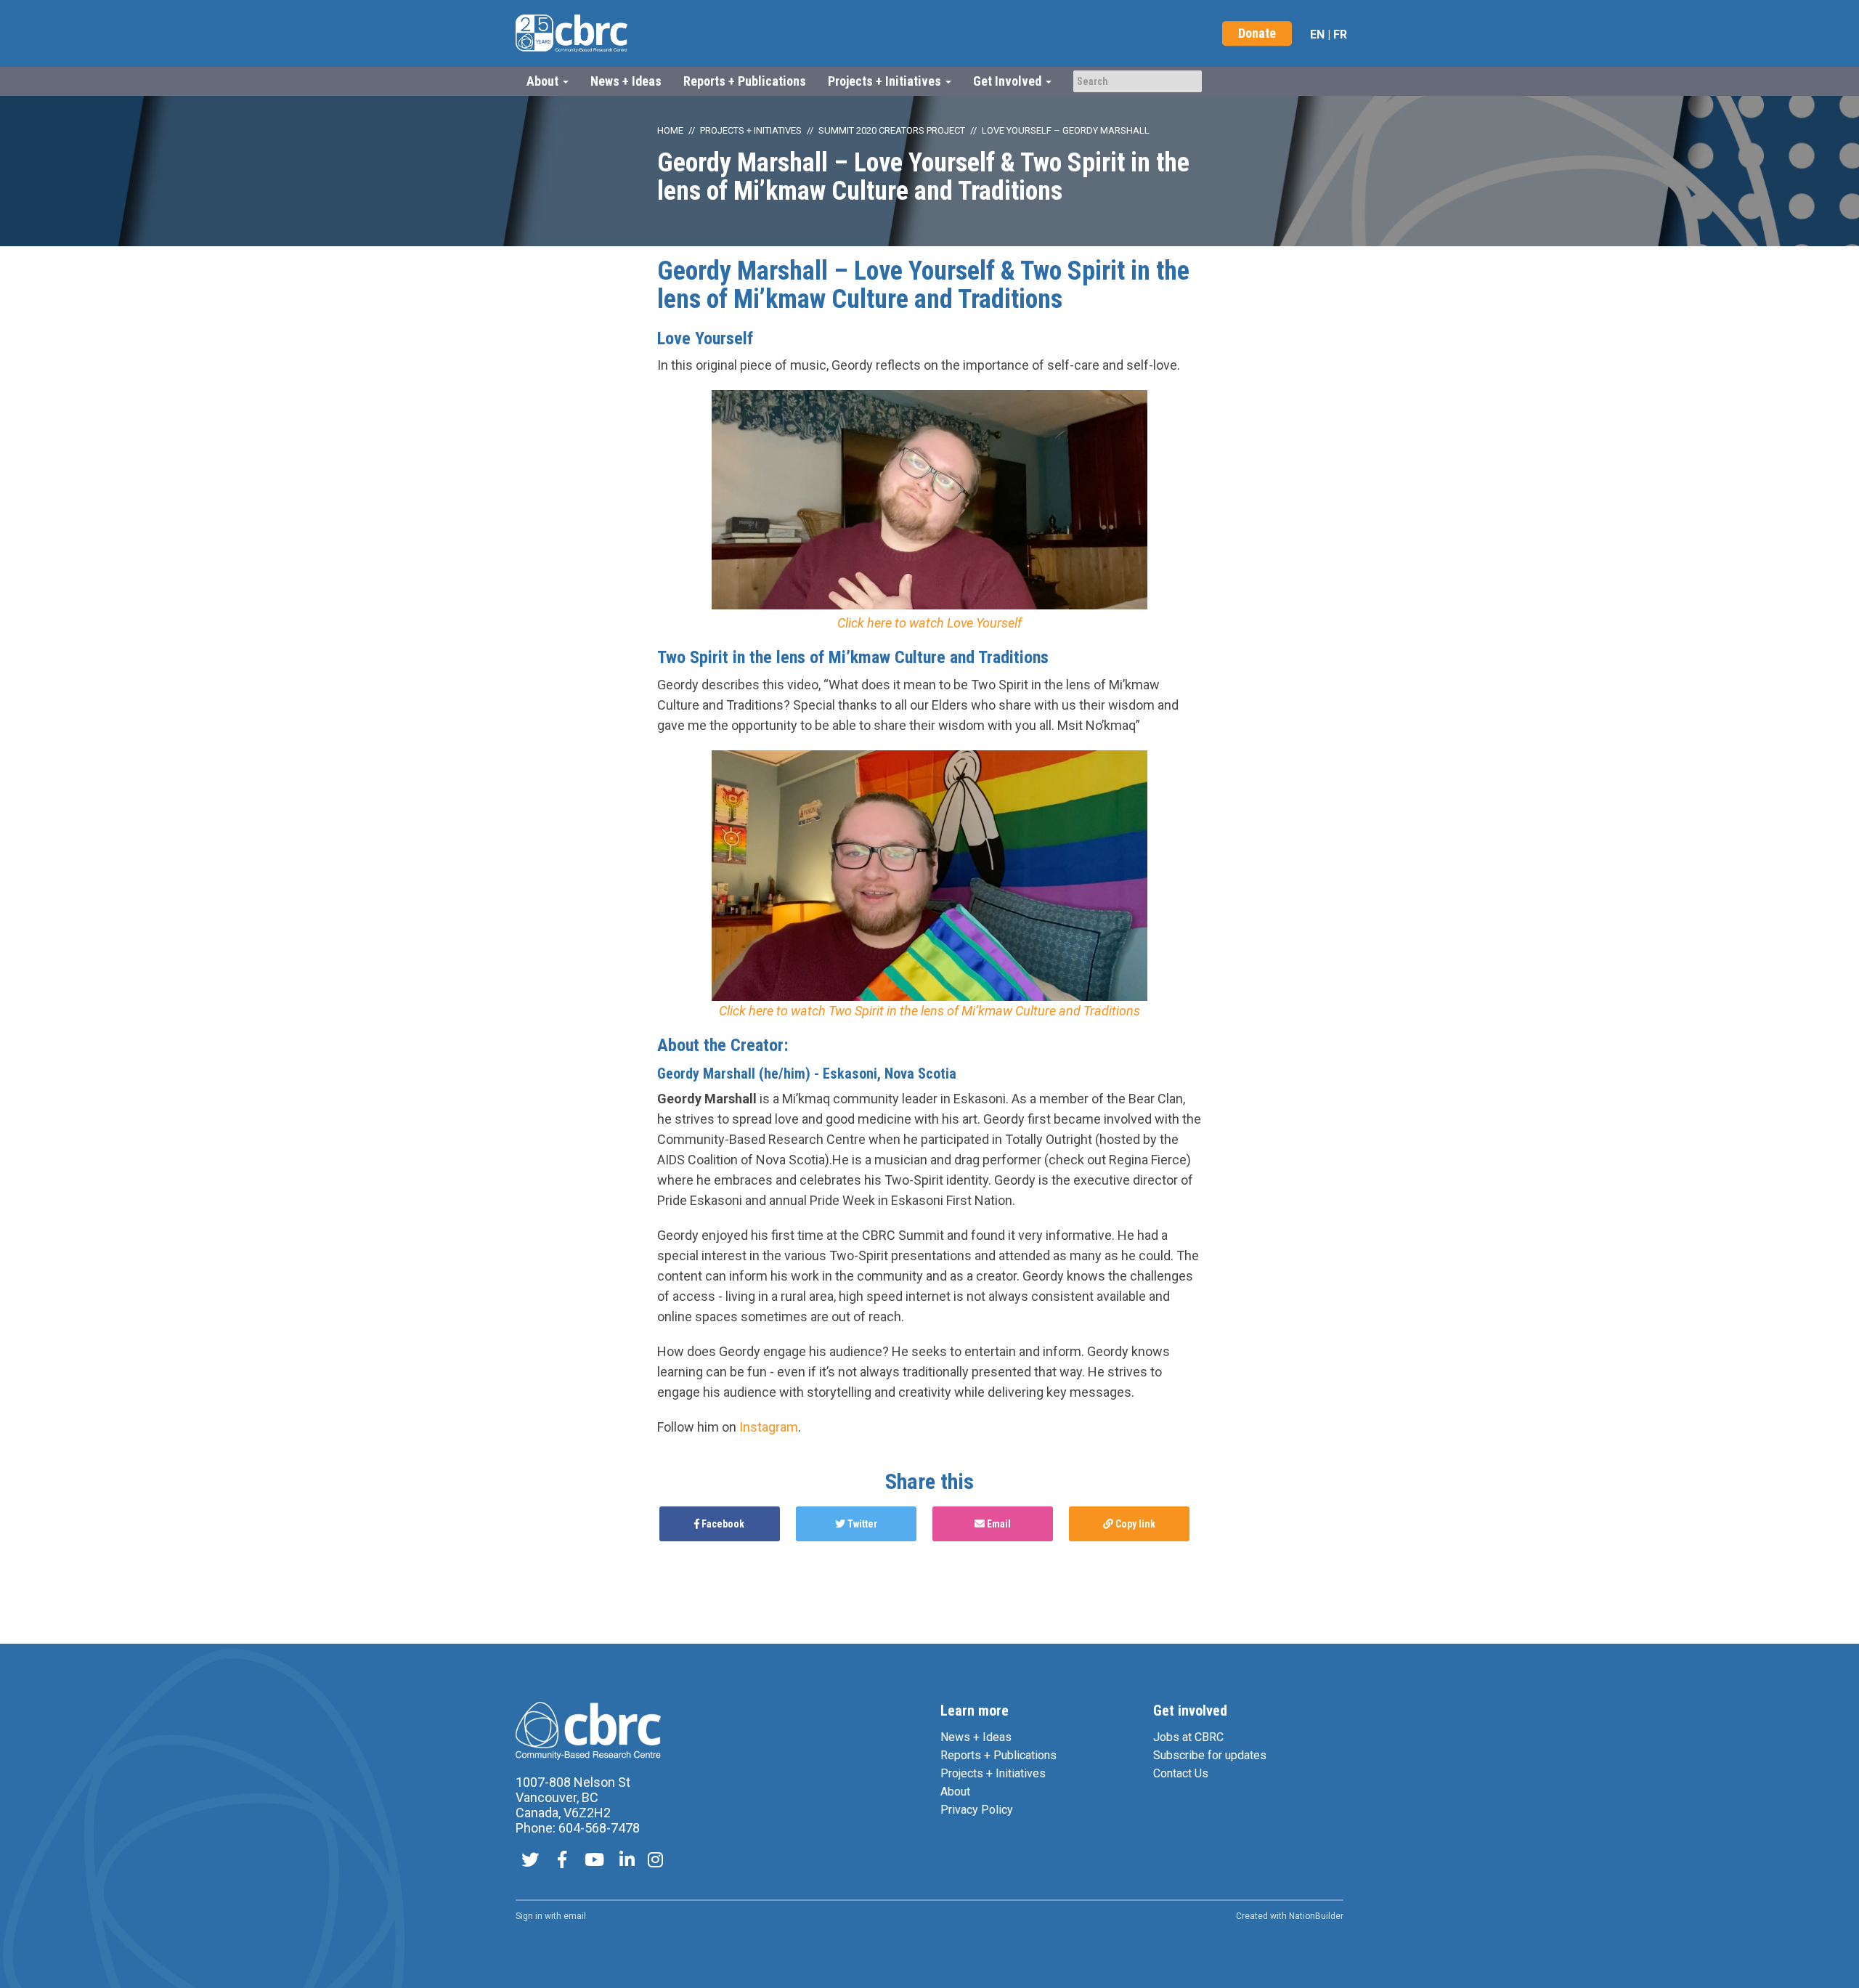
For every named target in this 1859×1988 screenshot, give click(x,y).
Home (670, 130)
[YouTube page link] (594, 1861)
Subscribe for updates (1210, 1755)
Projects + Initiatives (751, 130)
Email (998, 1524)
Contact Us (1181, 1773)
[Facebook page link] (562, 1861)
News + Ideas (626, 81)
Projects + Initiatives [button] (886, 81)
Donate (1257, 33)
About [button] (544, 81)
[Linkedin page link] (627, 1861)
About (955, 1792)
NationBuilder (1316, 1916)
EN (1317, 35)
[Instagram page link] (655, 1861)
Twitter (861, 1524)
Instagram (769, 1427)
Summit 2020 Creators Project (892, 130)
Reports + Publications (745, 81)
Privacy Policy (977, 1810)
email (575, 1916)
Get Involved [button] (1009, 81)
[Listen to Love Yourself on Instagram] (929, 502)
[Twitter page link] (530, 1861)
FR (1340, 35)
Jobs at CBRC (1188, 1737)
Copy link (1134, 1524)
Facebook (722, 1524)
